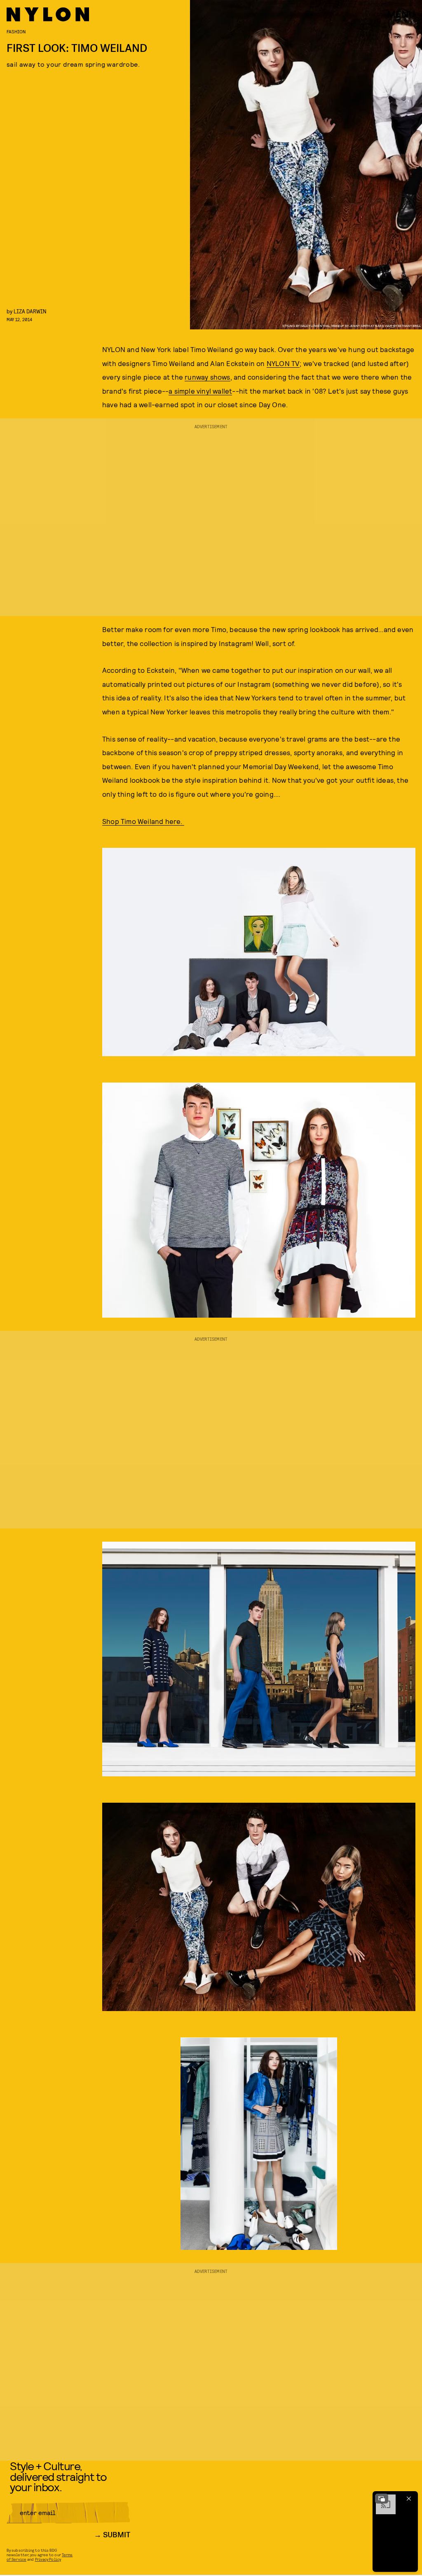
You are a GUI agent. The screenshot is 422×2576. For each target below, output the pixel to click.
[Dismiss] (409, 2499)
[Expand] (382, 2499)
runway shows (207, 377)
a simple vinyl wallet (200, 391)
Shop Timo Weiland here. (143, 821)
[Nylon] (48, 14)
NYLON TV (283, 363)
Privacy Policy (48, 2559)
